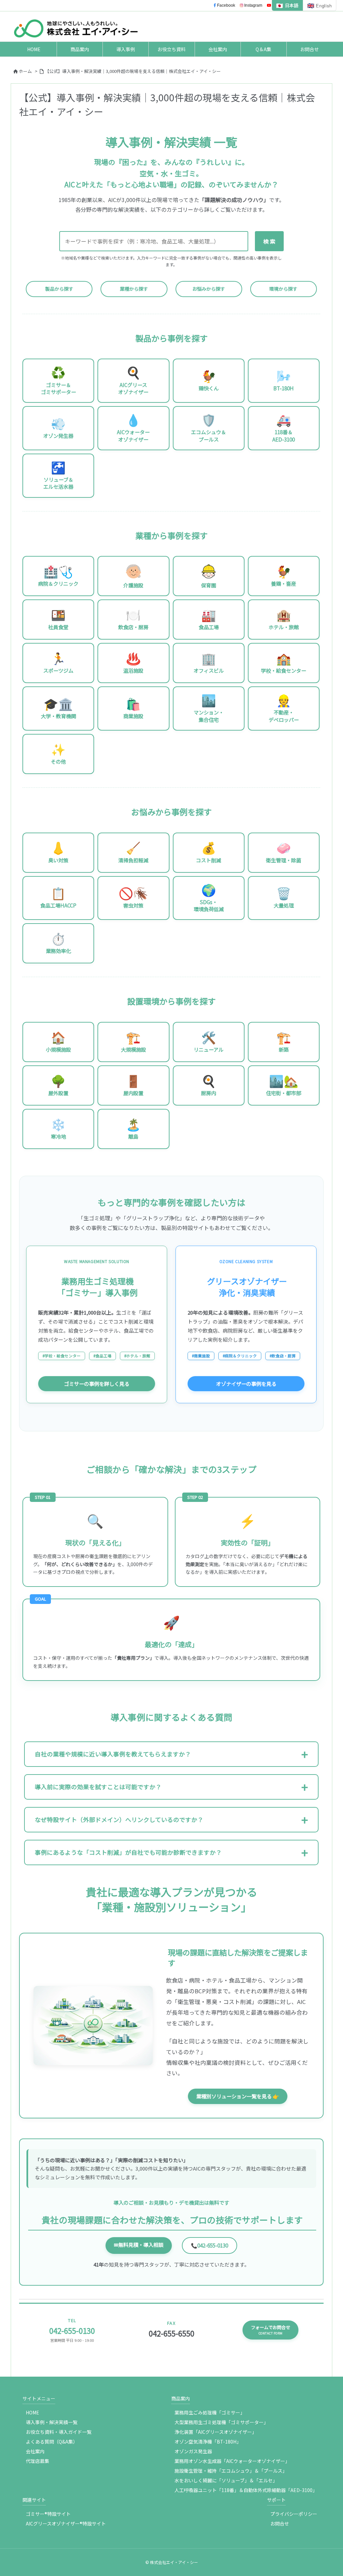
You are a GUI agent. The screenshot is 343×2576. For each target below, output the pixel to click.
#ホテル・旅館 (137, 1356)
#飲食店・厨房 (283, 1356)
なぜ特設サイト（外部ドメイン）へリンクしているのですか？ (119, 1820)
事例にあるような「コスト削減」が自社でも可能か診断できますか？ (128, 1852)
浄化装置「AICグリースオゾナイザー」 (216, 2432)
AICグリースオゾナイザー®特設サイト (66, 2523)
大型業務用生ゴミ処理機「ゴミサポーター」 (221, 2422)
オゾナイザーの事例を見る (246, 1384)
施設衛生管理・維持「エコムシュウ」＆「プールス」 (231, 2471)
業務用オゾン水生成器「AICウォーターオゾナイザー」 (232, 2461)
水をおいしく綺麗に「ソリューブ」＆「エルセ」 (226, 2480)
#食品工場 (102, 1356)
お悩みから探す (209, 289)
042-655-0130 (210, 2245)
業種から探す (134, 289)
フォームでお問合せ (270, 2330)
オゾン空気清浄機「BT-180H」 (208, 2442)
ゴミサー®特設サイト (48, 2514)
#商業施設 (201, 1356)
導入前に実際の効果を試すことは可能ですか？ (98, 1787)
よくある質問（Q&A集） (52, 2442)
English (320, 5)
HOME (32, 2412)
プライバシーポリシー (294, 2514)
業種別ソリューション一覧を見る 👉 (238, 2096)
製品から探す (59, 289)
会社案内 (35, 2451)
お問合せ (280, 2523)
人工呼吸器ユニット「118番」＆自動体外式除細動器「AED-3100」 (246, 2490)
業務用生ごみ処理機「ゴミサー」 (210, 2412)
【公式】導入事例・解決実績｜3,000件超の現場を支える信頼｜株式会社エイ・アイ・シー (133, 71)
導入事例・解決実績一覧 (52, 2422)
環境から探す (283, 289)
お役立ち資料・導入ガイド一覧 (59, 2432)
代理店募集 (38, 2461)
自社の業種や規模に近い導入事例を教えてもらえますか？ (113, 1754)
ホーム (25, 71)
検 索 (269, 241)
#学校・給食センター (62, 1356)
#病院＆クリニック (240, 1356)
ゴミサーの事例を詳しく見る (97, 1384)
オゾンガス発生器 (193, 2451)
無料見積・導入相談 (139, 2245)
